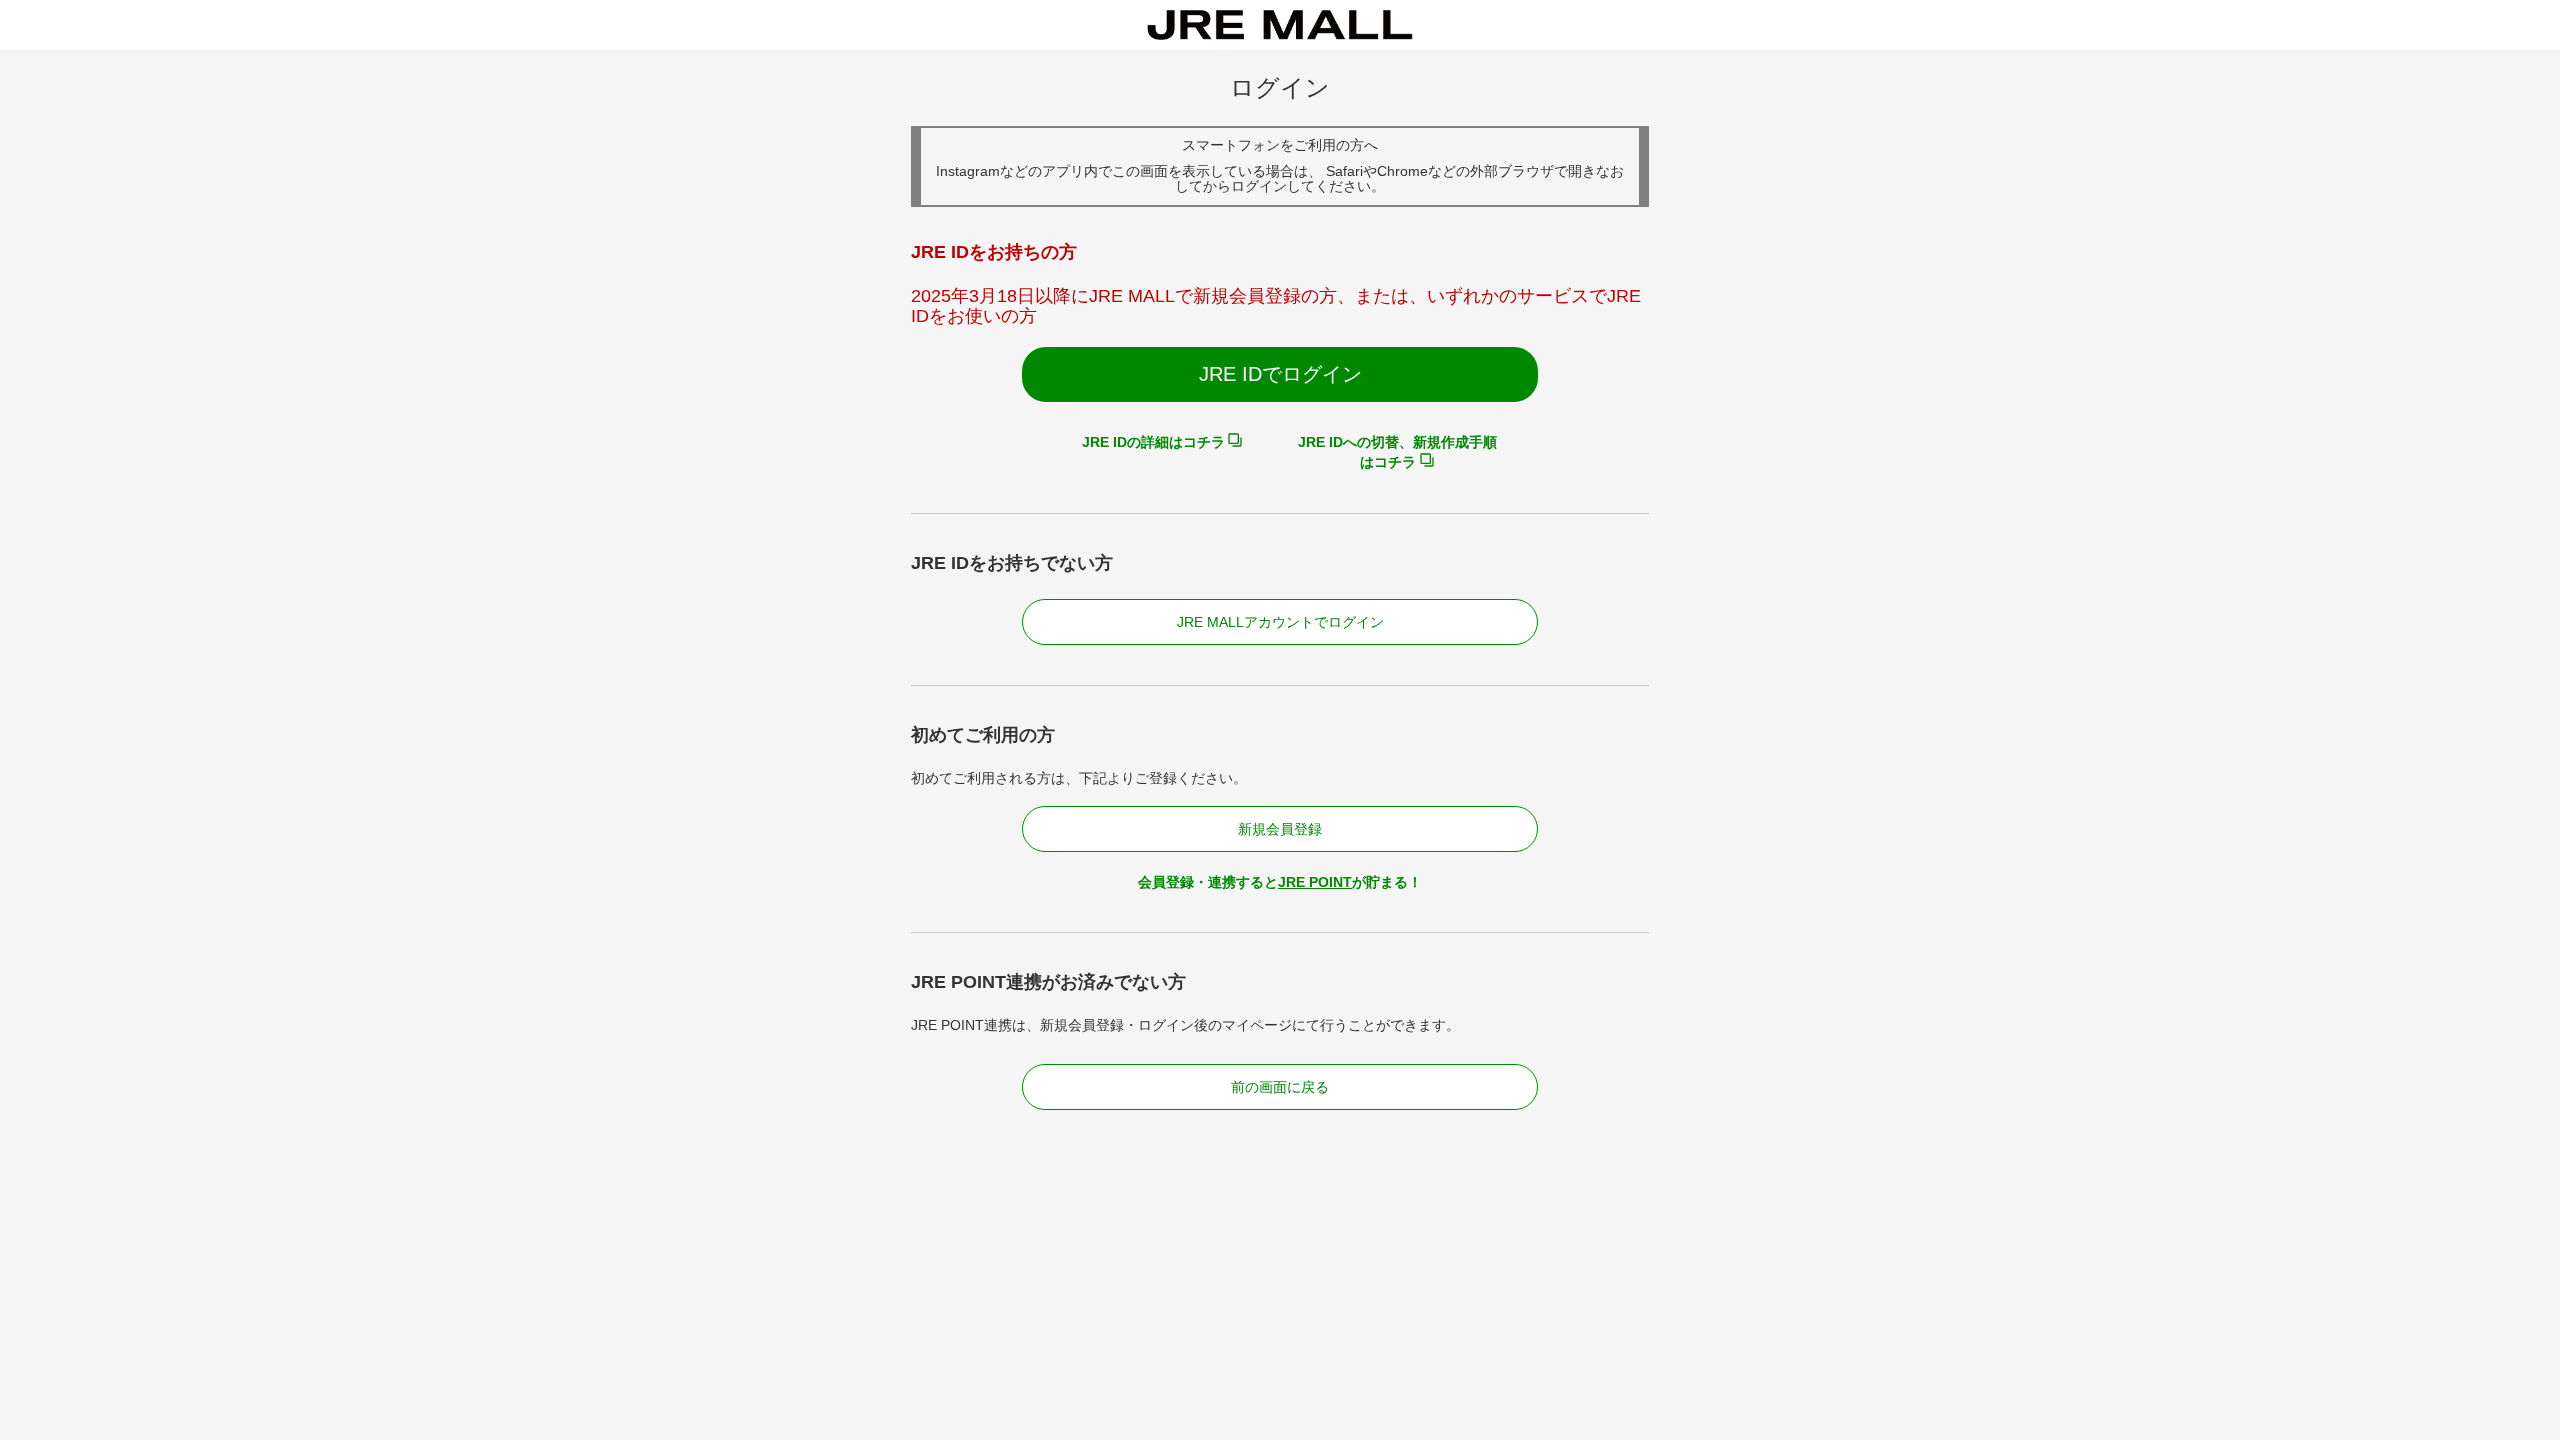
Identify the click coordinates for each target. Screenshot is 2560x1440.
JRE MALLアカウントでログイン (1280, 622)
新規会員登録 (1280, 829)
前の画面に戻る (1280, 1087)
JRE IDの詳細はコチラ (1153, 442)
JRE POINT (1315, 882)
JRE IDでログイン (1280, 374)
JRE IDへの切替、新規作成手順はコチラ (1397, 452)
